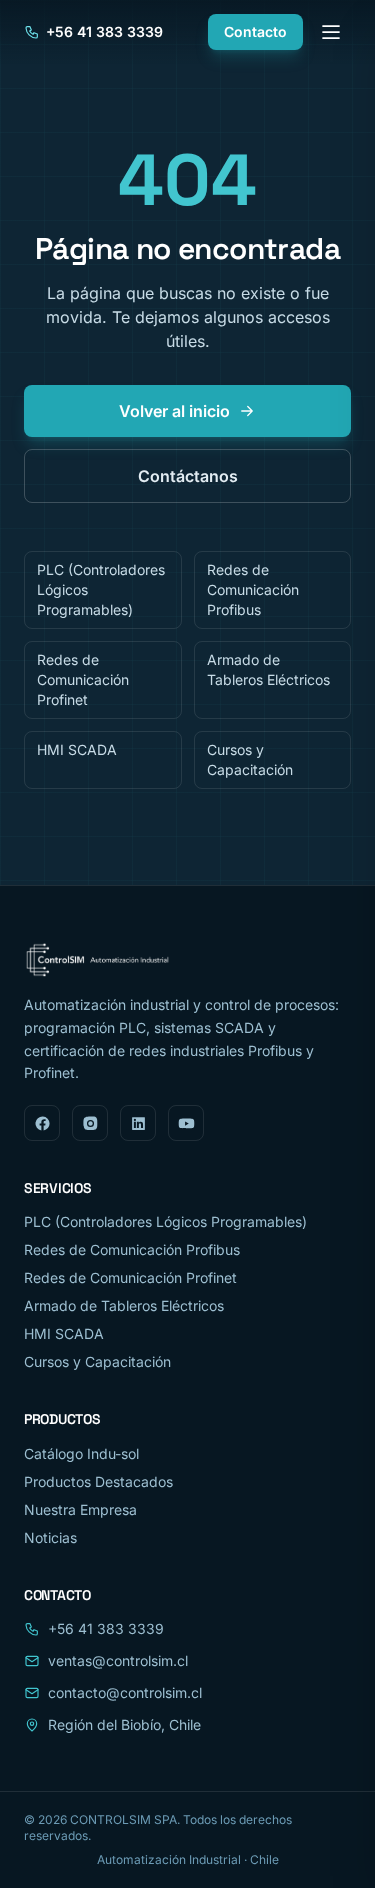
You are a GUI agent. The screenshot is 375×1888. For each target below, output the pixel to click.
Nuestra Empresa (80, 1509)
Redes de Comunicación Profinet (83, 679)
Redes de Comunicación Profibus (253, 589)
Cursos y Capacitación (250, 759)
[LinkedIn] (138, 1123)
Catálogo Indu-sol (81, 1453)
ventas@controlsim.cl (118, 1660)
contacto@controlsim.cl (125, 1692)
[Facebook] (42, 1123)
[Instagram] (90, 1123)
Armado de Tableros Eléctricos (268, 669)
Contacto (255, 31)
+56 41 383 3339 (104, 31)
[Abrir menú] (331, 32)
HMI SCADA (77, 749)
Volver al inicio (174, 411)
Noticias (50, 1537)
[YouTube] (186, 1123)
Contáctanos (188, 476)
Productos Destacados (98, 1481)
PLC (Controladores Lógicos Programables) (101, 589)
